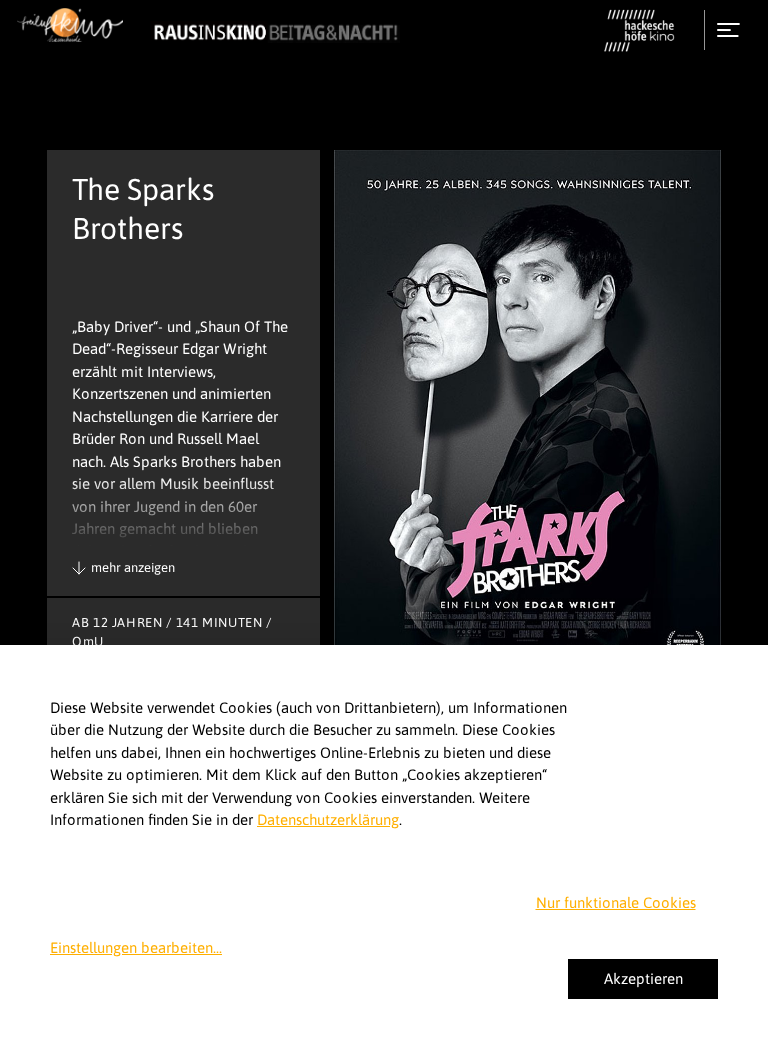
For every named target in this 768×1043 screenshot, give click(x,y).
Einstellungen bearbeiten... (136, 947)
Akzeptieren (643, 978)
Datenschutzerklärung (328, 819)
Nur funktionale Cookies (616, 902)
